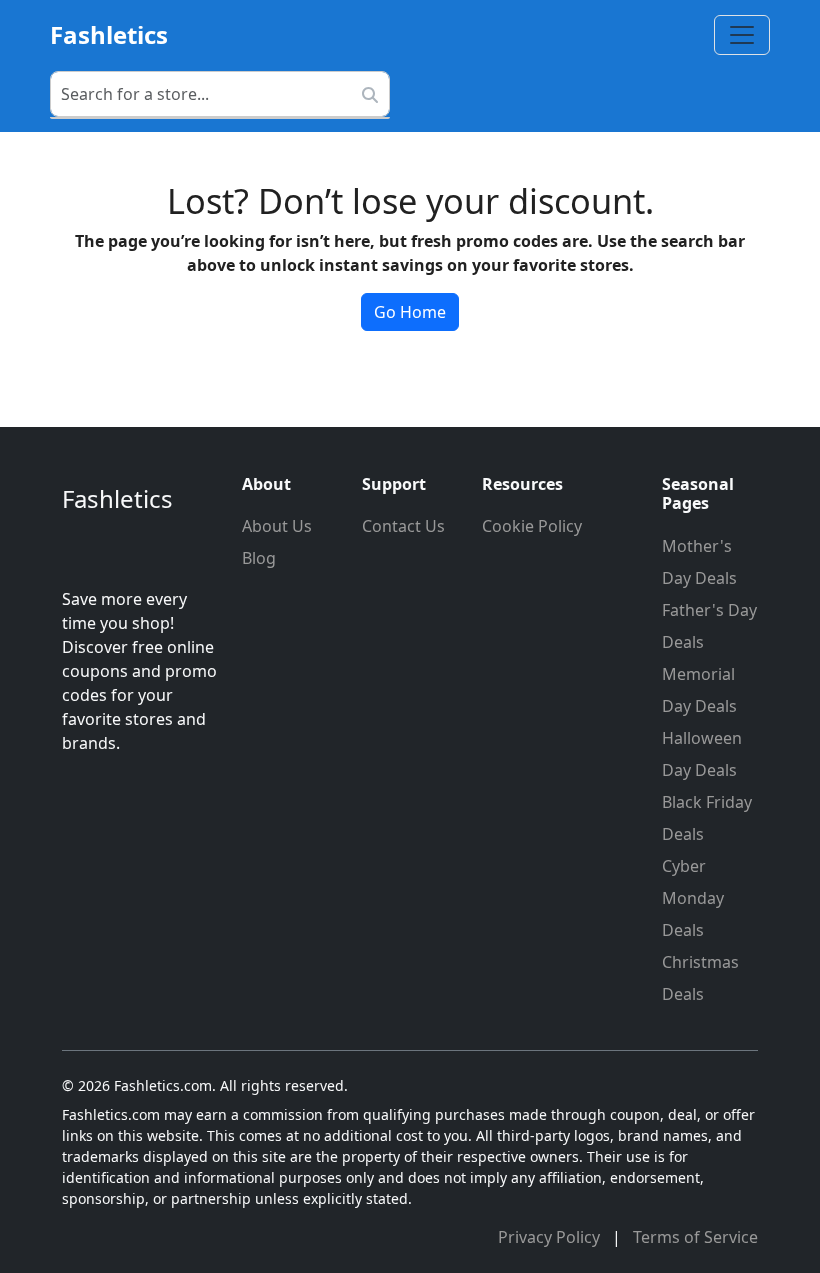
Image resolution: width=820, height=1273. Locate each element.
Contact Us (403, 526)
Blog (259, 558)
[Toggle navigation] (742, 35)
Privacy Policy (551, 1237)
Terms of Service (695, 1237)
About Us (277, 526)
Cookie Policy (532, 526)
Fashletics (109, 34)
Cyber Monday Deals (693, 898)
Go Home (410, 312)
